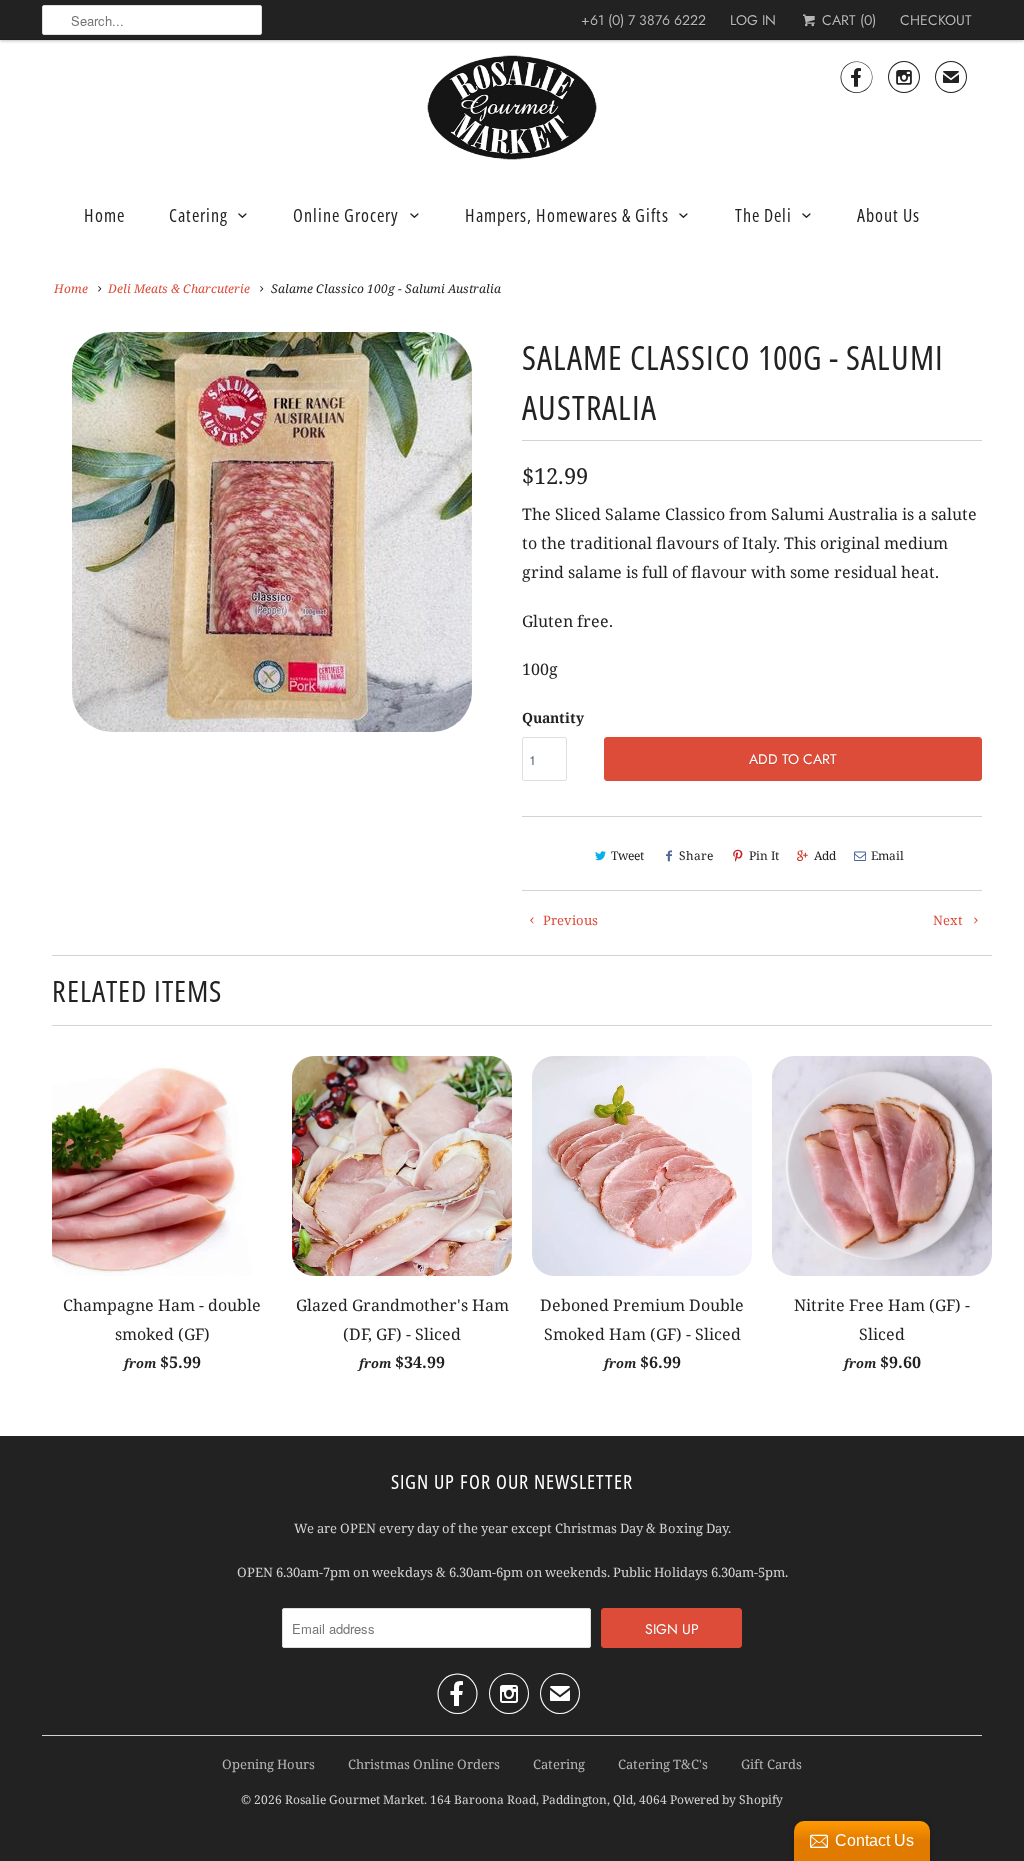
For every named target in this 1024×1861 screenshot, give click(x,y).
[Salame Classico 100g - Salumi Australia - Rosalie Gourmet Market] (272, 532)
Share (696, 855)
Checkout (936, 20)
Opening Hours (268, 1764)
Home (104, 215)
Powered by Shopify (726, 1799)
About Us (888, 215)
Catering (198, 215)
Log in (753, 20)
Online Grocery (346, 215)
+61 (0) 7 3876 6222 (643, 20)
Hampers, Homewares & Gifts (567, 215)
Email (887, 855)
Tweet (627, 855)
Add (825, 855)
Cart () (847, 20)
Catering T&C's (663, 1764)
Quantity (553, 717)
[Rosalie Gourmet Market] (512, 108)
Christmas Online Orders (424, 1764)
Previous (46, 544)
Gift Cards (771, 1764)
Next (498, 544)
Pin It (764, 855)
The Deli (763, 215)
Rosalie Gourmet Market (354, 1799)
